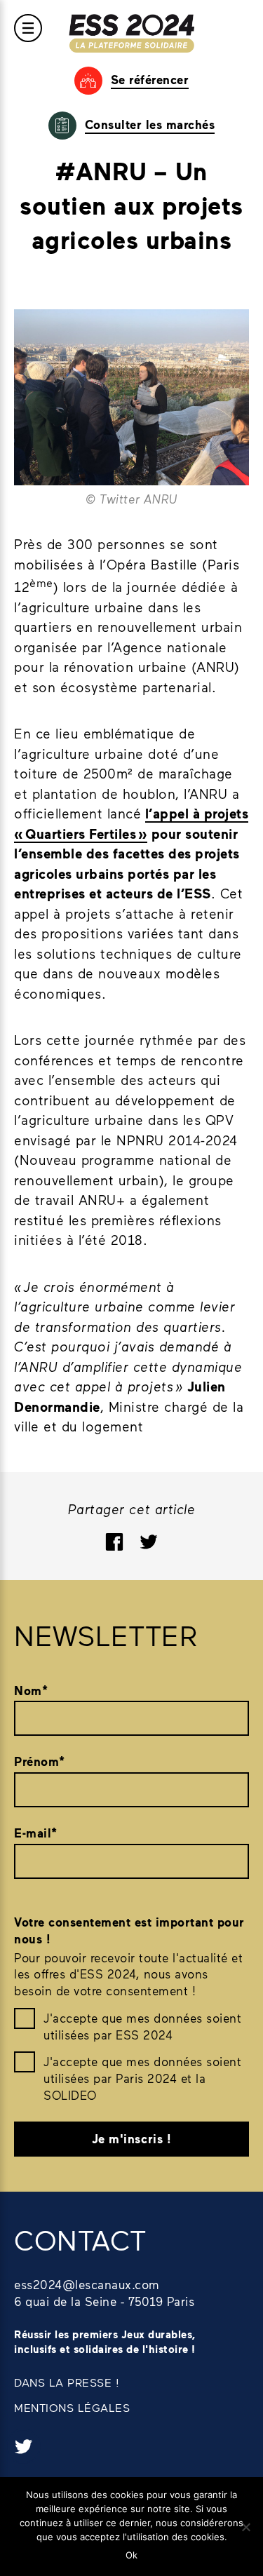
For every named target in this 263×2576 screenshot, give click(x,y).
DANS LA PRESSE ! (67, 2382)
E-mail (36, 1833)
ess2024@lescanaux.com (87, 2284)
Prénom (40, 1761)
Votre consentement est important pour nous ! (129, 1930)
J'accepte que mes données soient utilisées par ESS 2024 (142, 2026)
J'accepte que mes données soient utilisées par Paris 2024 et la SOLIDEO (142, 2078)
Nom (31, 1691)
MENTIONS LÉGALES (72, 2407)
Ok (131, 2555)
